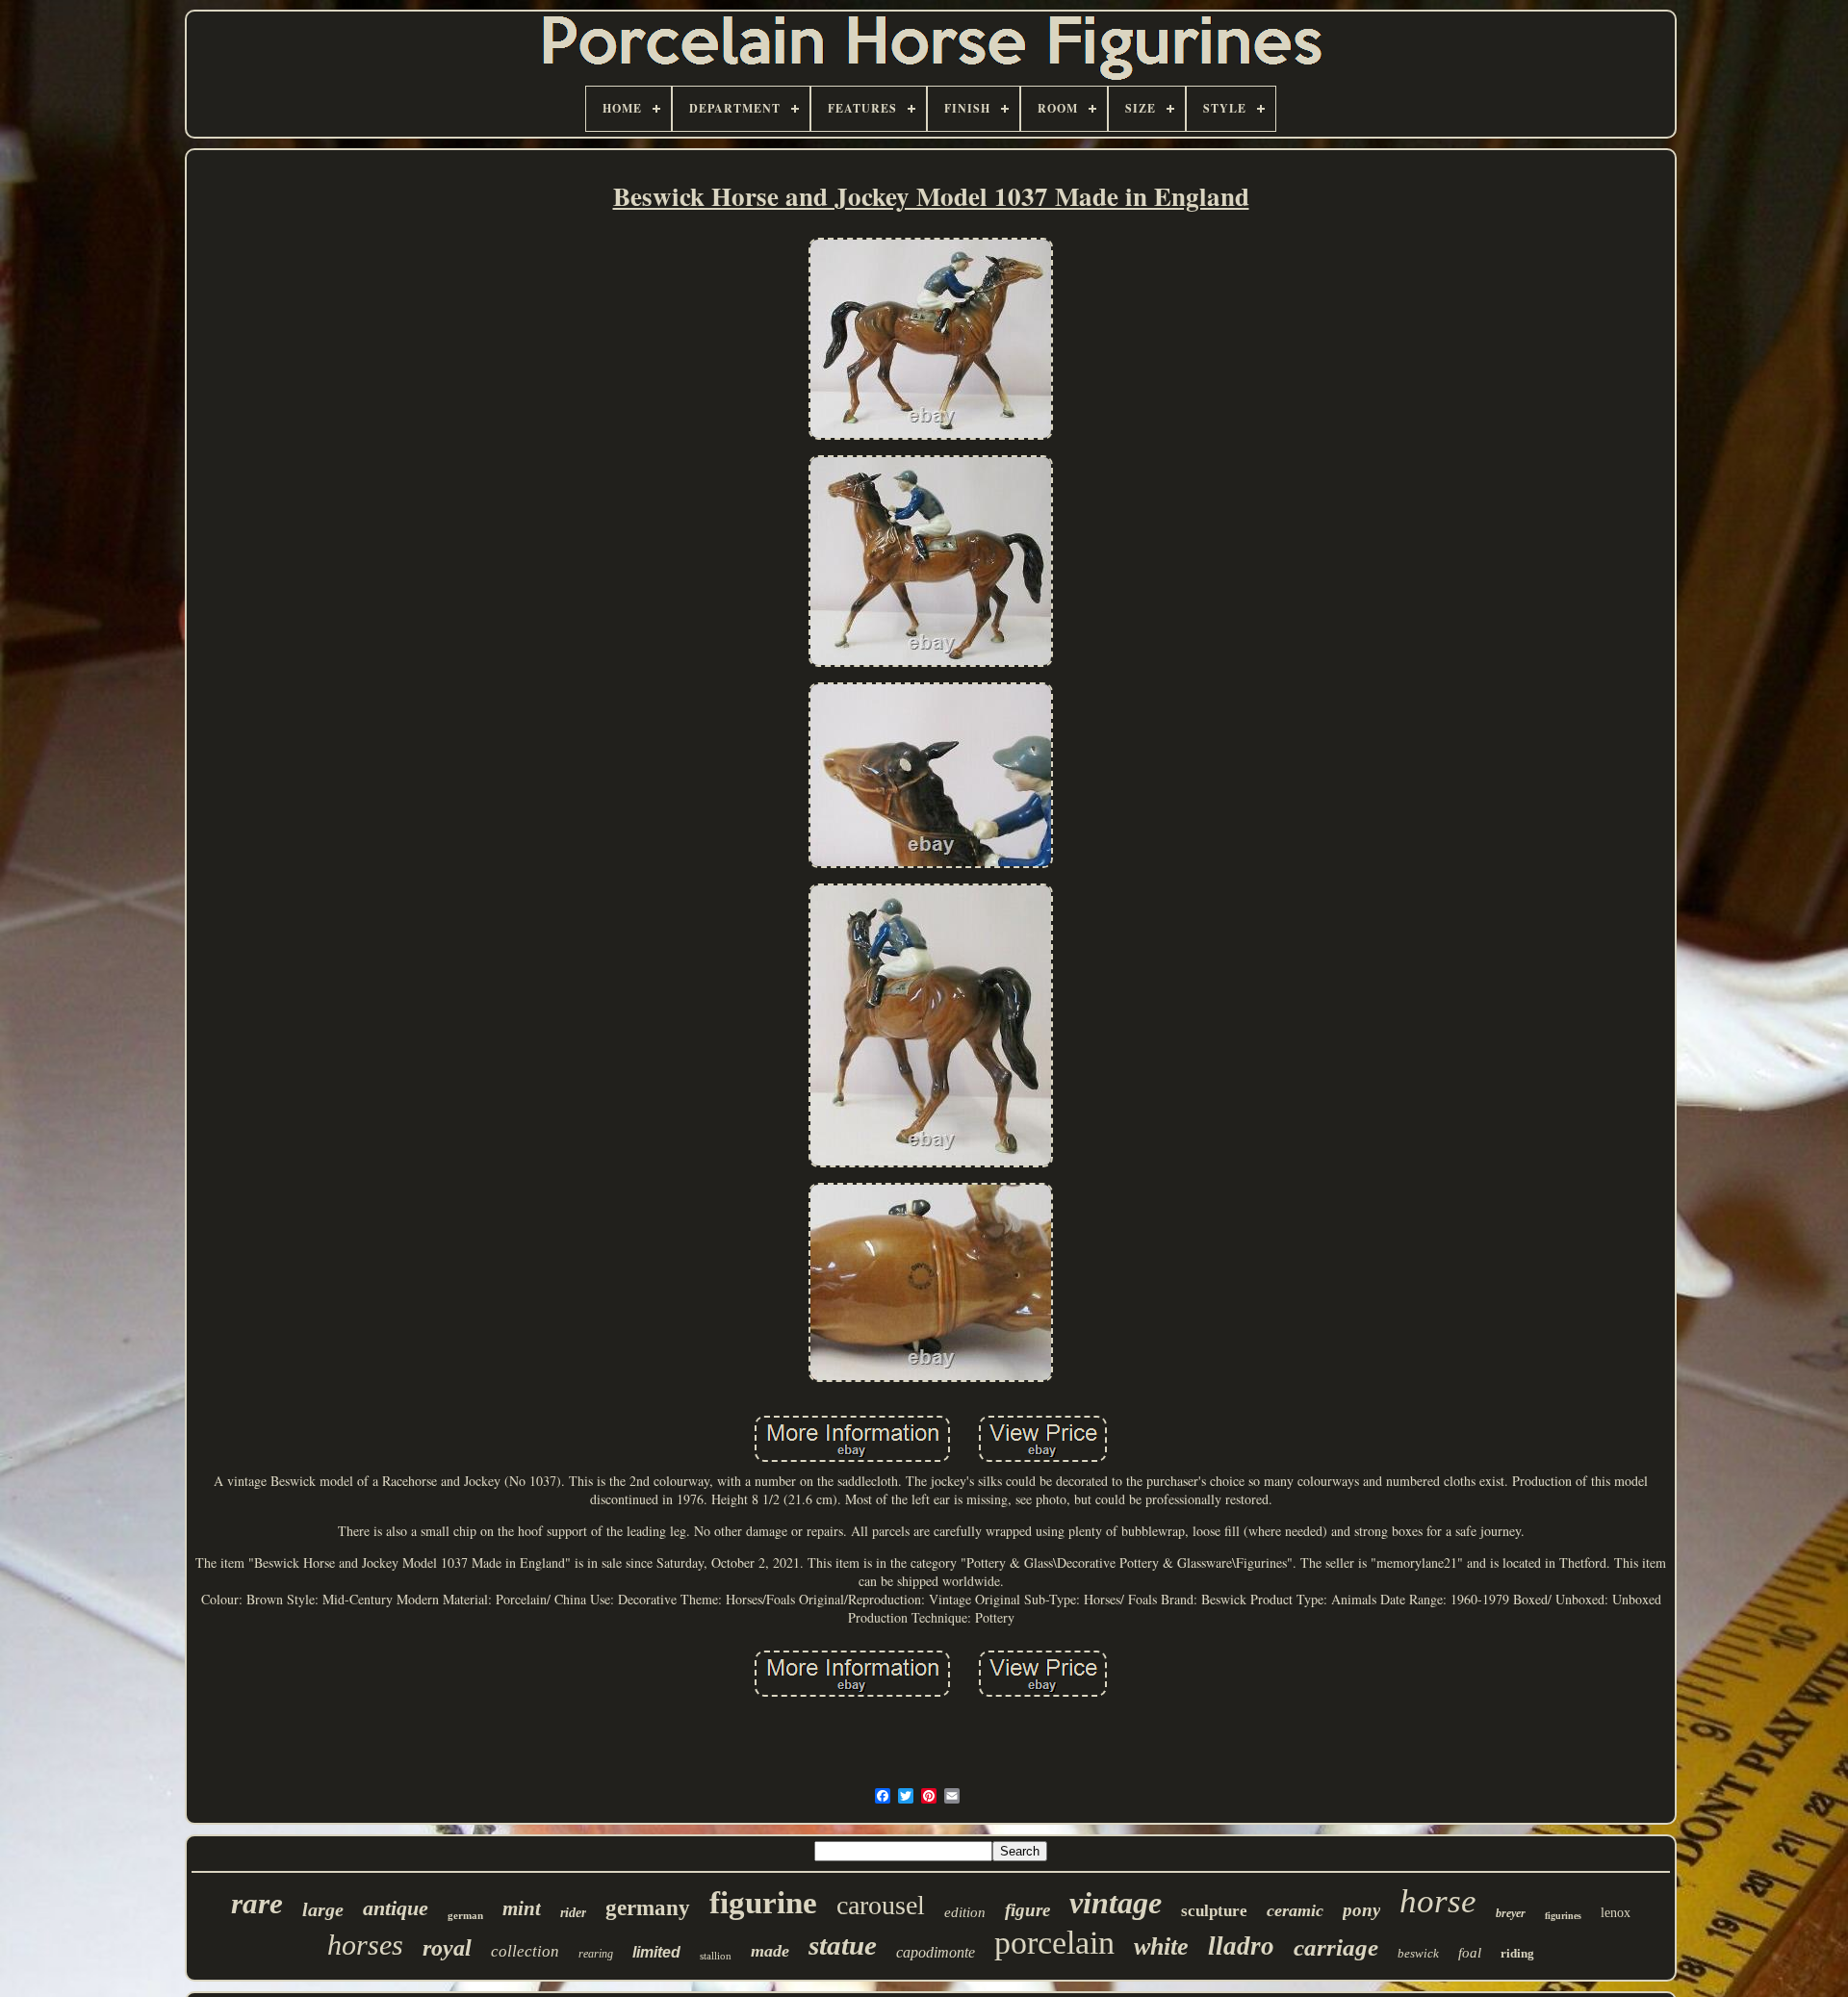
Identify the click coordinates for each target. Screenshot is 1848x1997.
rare (257, 1903)
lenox (1616, 1913)
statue (843, 1945)
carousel (881, 1905)
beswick (1418, 1953)
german (465, 1915)
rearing (596, 1954)
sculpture (1214, 1911)
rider (573, 1913)
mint (522, 1908)
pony (1361, 1910)
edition (965, 1912)
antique (396, 1908)
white (1161, 1946)
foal (1470, 1953)
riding (1517, 1953)
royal (447, 1948)
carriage (1336, 1947)
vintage (1116, 1903)
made (770, 1951)
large (323, 1909)
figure (1027, 1910)
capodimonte (936, 1952)
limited (656, 1952)
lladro (1241, 1946)
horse (1438, 1901)
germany (648, 1908)
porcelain (1054, 1943)
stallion (716, 1956)
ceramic (1295, 1910)
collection (525, 1951)
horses (365, 1945)
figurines (1563, 1916)
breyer (1511, 1913)
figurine (763, 1903)
